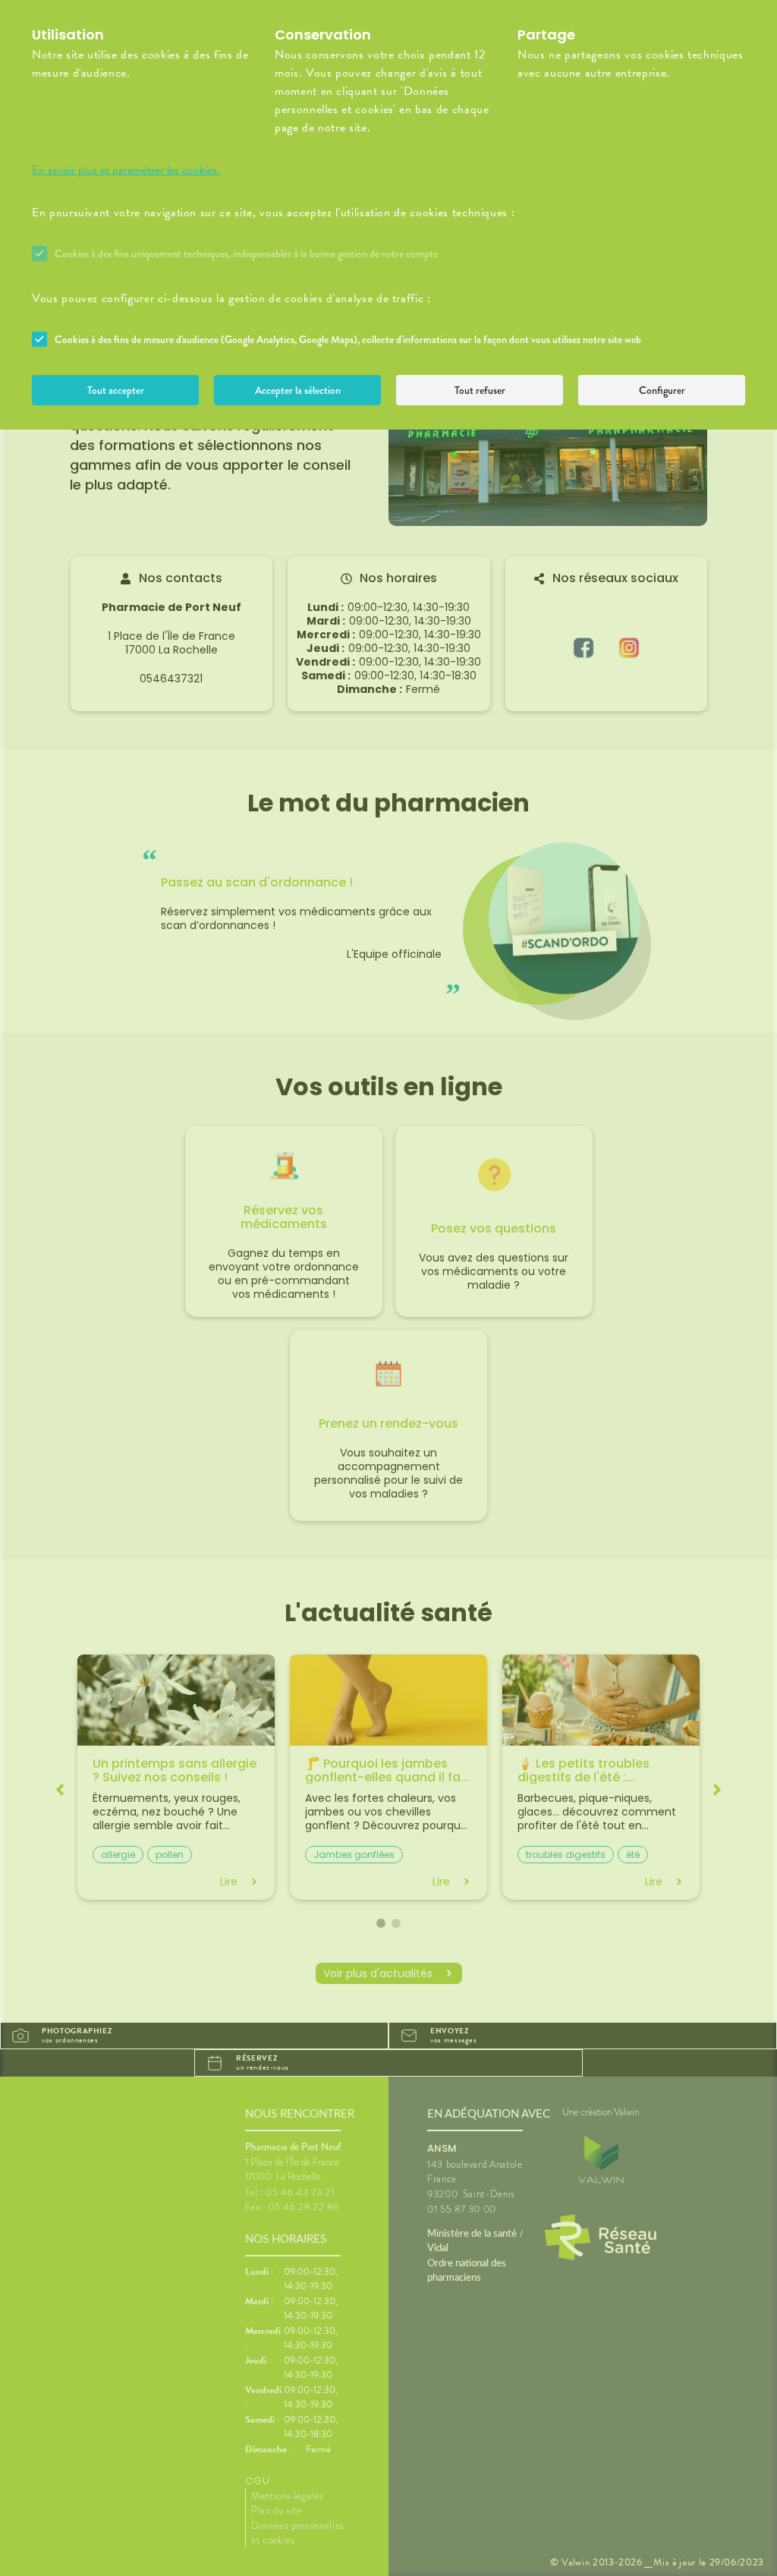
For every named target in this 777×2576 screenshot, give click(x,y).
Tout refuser (480, 390)
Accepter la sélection (298, 390)
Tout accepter (116, 390)
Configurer (662, 390)
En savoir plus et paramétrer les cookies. (126, 170)
